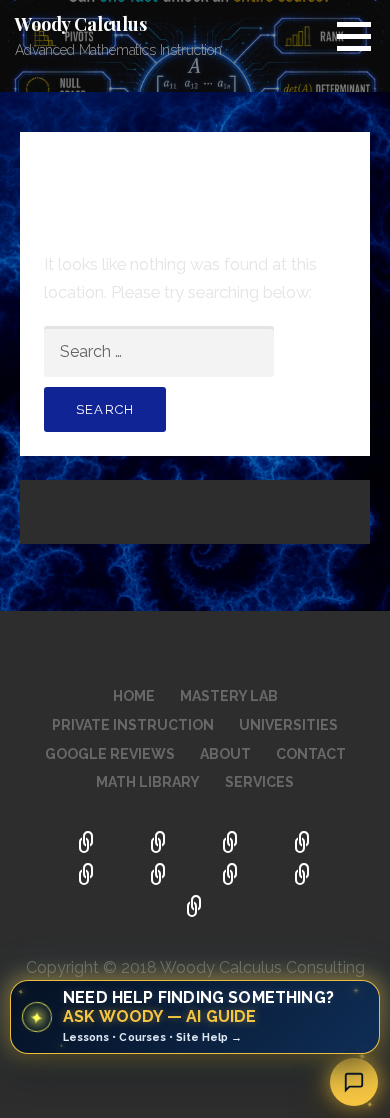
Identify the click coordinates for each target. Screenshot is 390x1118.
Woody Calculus (81, 24)
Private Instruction (133, 725)
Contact (311, 754)
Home (134, 696)
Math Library (148, 782)
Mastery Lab (229, 696)
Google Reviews (110, 754)
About (225, 754)
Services (259, 782)
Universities (288, 725)
